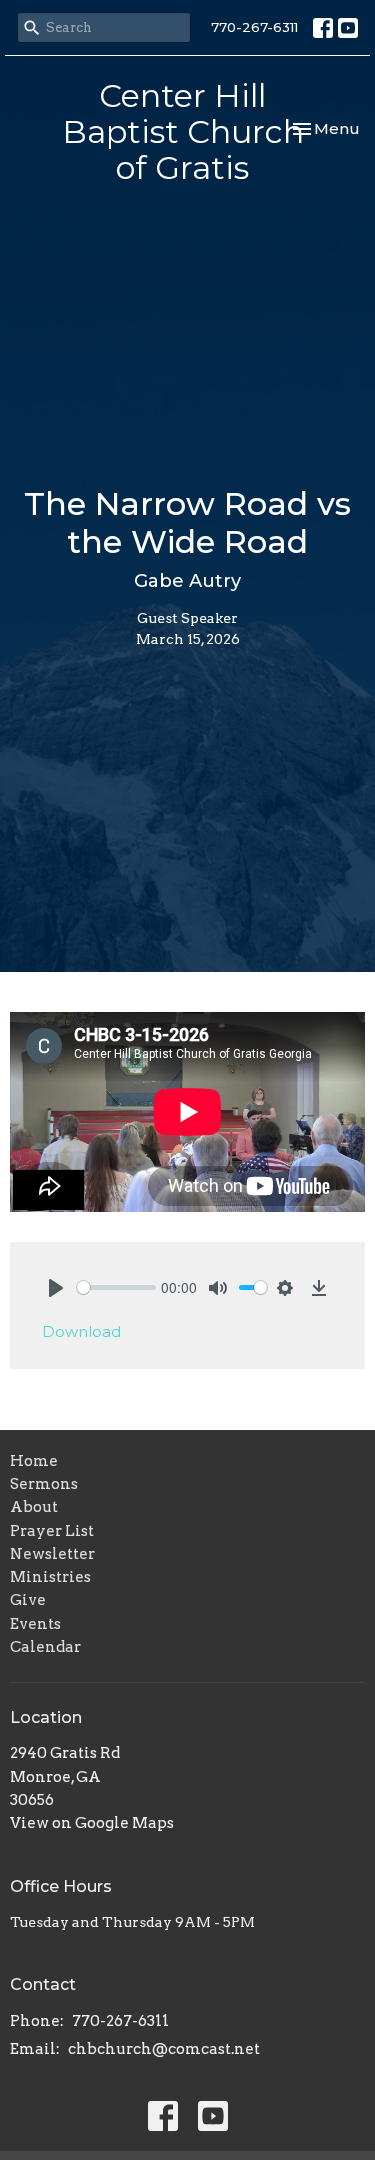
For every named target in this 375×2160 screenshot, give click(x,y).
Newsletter (52, 1554)
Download (81, 1331)
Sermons (44, 1484)
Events (35, 1624)
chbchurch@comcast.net (164, 2049)
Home (34, 1461)
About (34, 1507)
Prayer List (52, 1531)
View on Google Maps (92, 1823)
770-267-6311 (254, 27)
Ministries (50, 1577)
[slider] (116, 1287)
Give (28, 1600)
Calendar (45, 1647)
